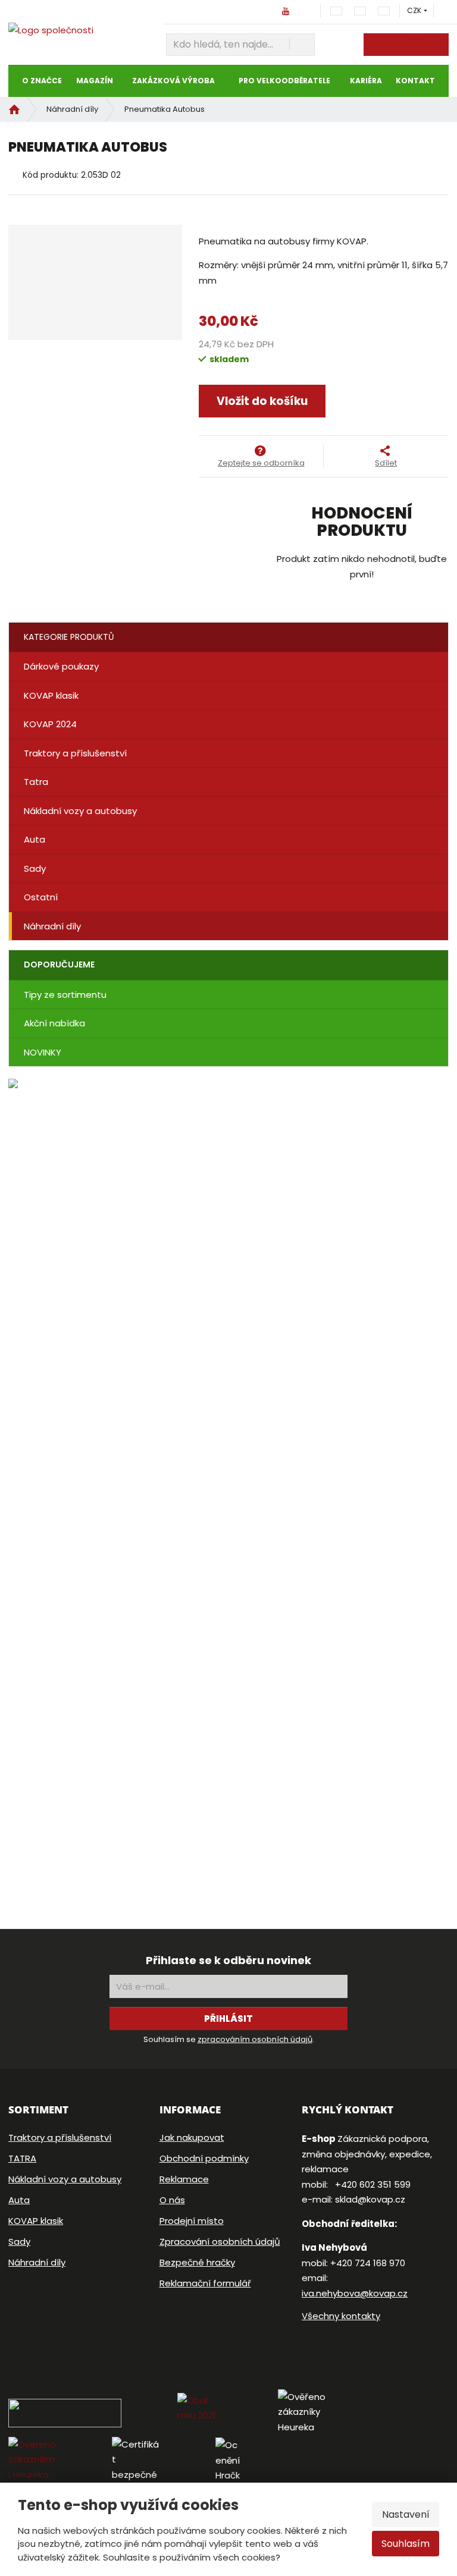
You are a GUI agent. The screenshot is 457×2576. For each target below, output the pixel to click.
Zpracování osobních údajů (220, 2242)
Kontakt (415, 81)
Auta (35, 839)
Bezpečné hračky (197, 2262)
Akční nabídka (54, 1023)
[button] (414, 10)
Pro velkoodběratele (284, 81)
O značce (42, 81)
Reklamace (184, 2179)
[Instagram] (306, 11)
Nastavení (406, 2514)
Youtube (366, 2353)
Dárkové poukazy (61, 666)
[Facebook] (268, 10)
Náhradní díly (52, 926)
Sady (35, 868)
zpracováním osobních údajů (255, 2039)
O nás (172, 2200)
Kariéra (366, 81)
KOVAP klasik (51, 695)
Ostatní (41, 897)
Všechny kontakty (341, 2316)
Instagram (334, 2353)
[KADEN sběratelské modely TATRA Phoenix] (81, 1228)
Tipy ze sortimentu (65, 995)
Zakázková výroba (173, 81)
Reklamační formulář (205, 2283)
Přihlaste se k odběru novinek (228, 1960)
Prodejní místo (192, 2221)
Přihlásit (228, 2019)
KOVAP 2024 (50, 724)
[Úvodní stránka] (51, 29)
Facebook (306, 2353)
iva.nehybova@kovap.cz (355, 2293)
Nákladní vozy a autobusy (80, 811)
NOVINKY (43, 1052)
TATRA (22, 2158)
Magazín (95, 81)
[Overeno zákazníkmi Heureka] (60, 2460)
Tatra (36, 782)
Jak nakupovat (192, 2137)
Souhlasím (406, 2544)
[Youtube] (285, 10)
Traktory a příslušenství (75, 753)
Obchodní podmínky (204, 2158)
